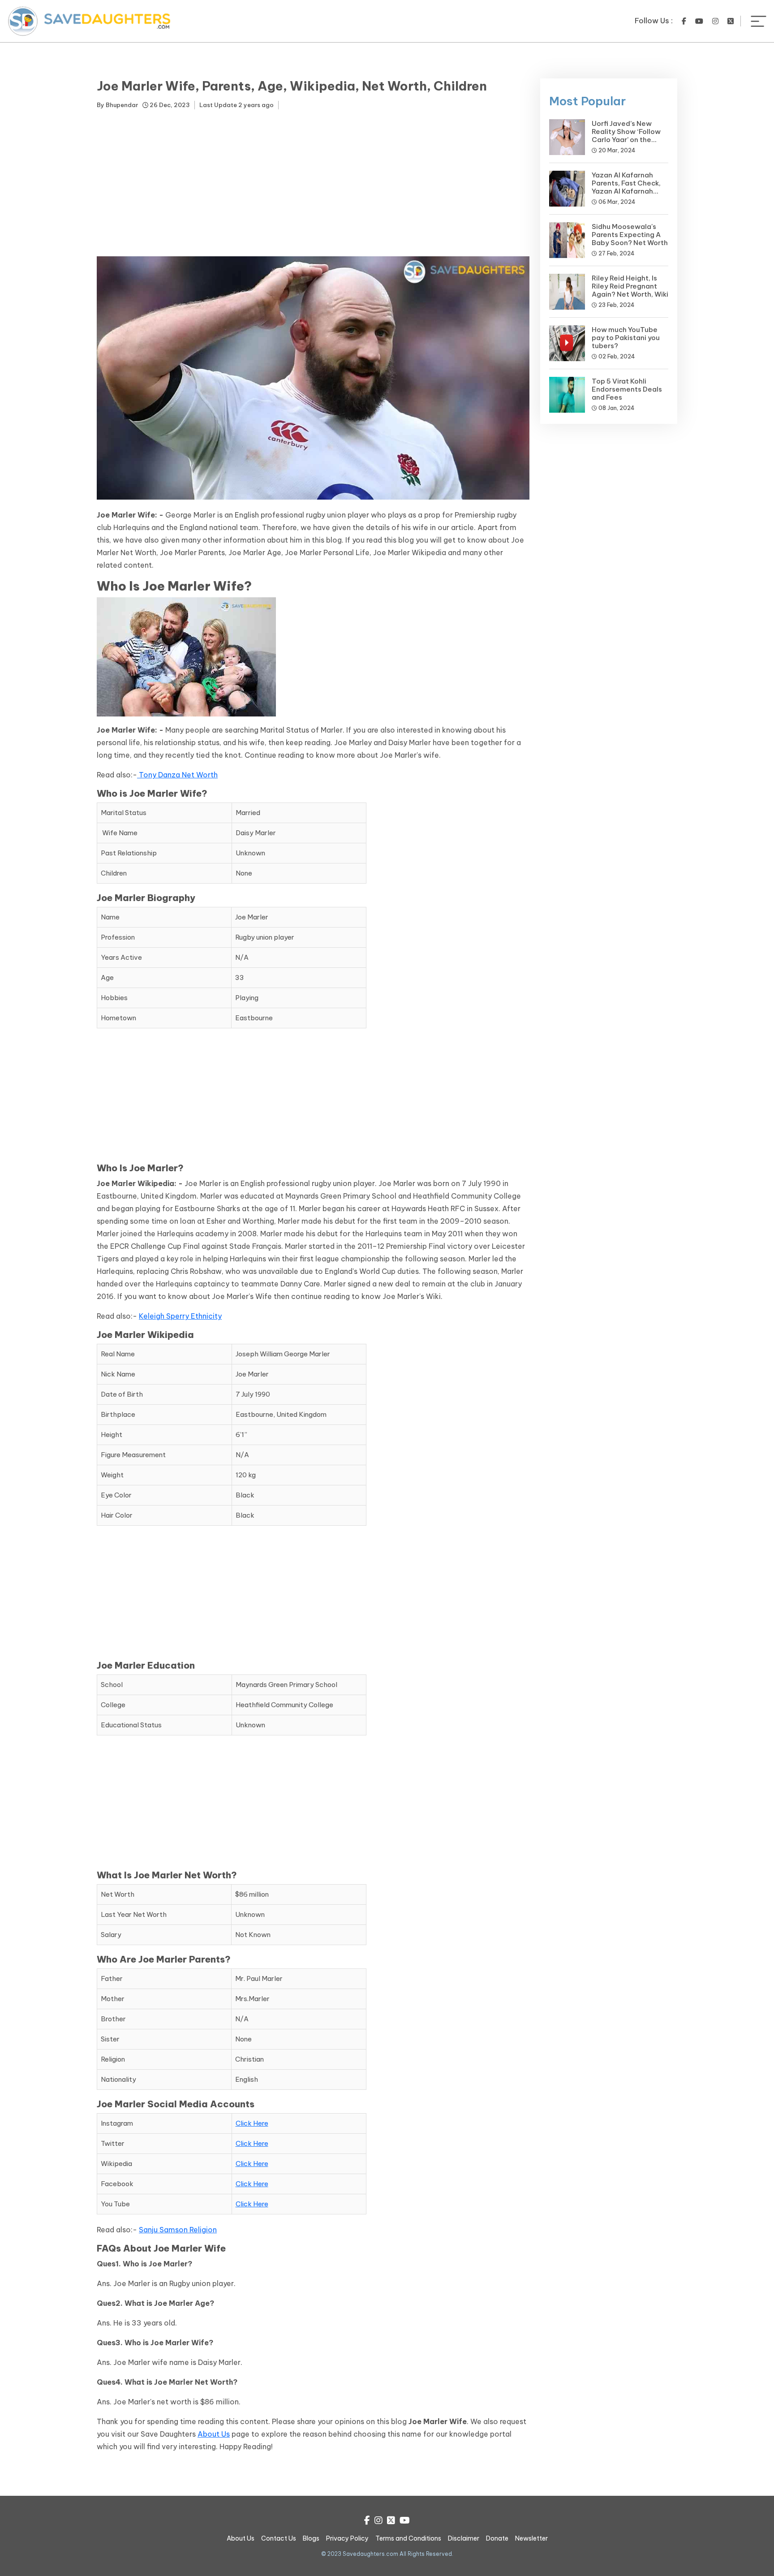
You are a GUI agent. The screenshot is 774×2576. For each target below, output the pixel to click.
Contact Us (279, 2538)
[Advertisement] (313, 185)
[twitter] (731, 21)
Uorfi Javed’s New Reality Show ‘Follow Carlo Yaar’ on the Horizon (626, 136)
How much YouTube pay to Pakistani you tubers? (626, 338)
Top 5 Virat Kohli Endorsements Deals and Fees (627, 389)
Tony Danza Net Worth (178, 775)
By (117, 105)
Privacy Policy (347, 2538)
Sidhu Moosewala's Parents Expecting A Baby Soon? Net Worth (630, 235)
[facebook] (684, 21)
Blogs (311, 2538)
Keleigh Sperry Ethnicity (180, 1316)
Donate (497, 2538)
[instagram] (715, 21)
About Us (214, 2434)
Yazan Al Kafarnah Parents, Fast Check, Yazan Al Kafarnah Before (626, 187)
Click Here (252, 2123)
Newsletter (531, 2538)
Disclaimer (464, 2538)
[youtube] (699, 21)
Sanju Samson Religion (178, 2230)
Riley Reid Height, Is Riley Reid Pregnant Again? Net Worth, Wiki (630, 286)
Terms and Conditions (408, 2538)
